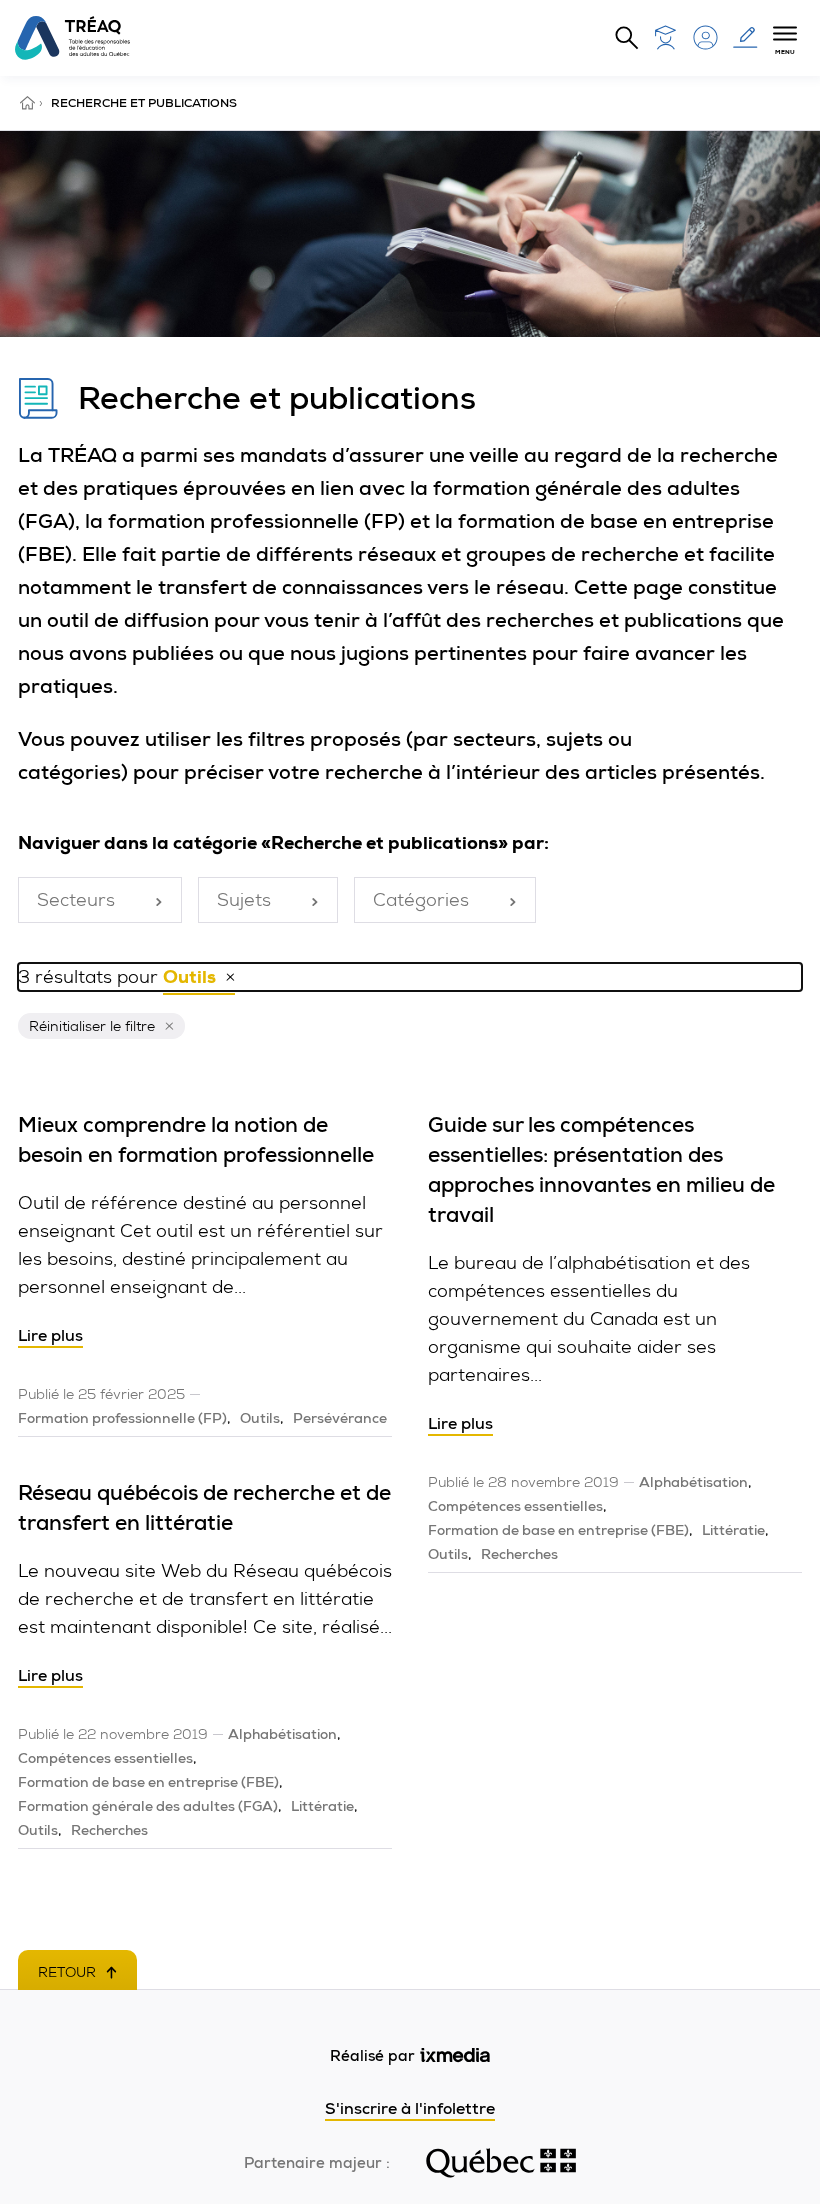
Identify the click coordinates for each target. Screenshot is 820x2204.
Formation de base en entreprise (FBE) (148, 1782)
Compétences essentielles (105, 1758)
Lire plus (50, 1335)
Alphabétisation (282, 1734)
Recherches (109, 1830)
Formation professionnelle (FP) (122, 1418)
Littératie (322, 1806)
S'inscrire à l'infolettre (410, 2108)
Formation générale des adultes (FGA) (148, 1806)
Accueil (29, 103)
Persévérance (340, 1418)
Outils (260, 1418)
